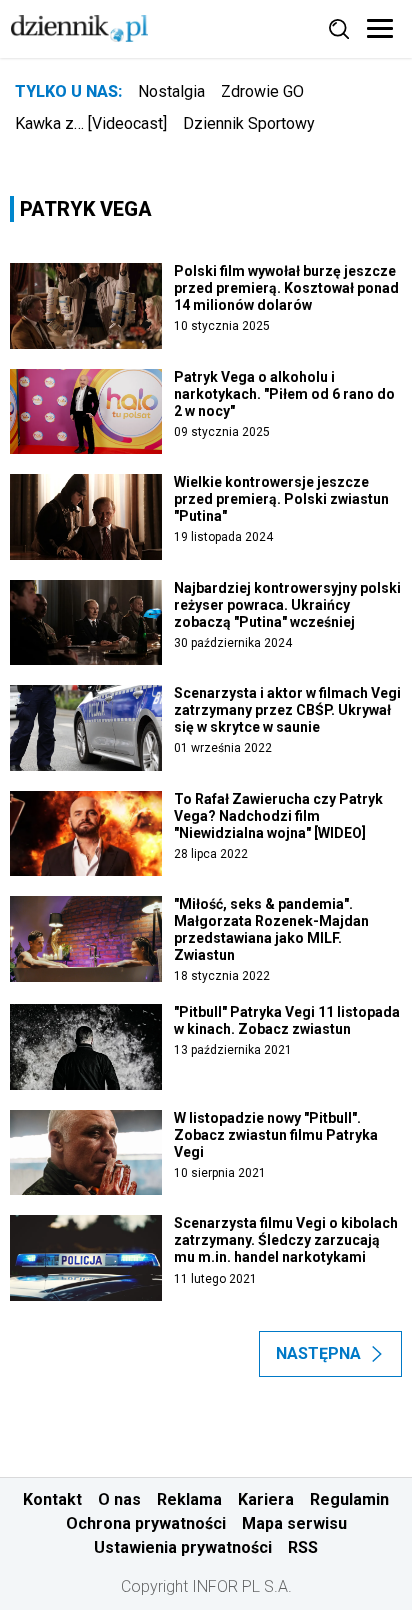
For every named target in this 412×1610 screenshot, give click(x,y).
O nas (119, 1499)
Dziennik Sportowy (249, 123)
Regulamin (349, 1499)
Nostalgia (171, 91)
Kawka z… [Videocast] (91, 123)
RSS (303, 1547)
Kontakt (52, 1499)
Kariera (266, 1499)
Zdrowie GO (262, 91)
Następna (318, 1353)
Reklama (189, 1499)
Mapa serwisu (294, 1523)
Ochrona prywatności (146, 1523)
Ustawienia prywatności (183, 1547)
